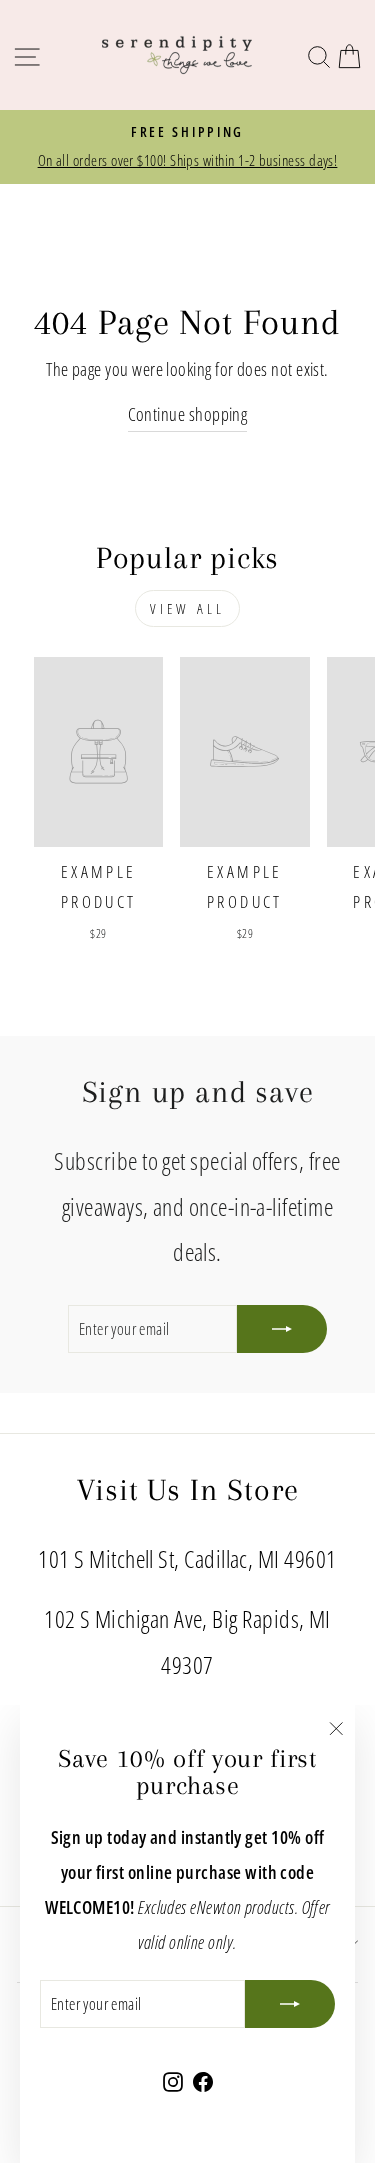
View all (188, 608)
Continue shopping (188, 413)
